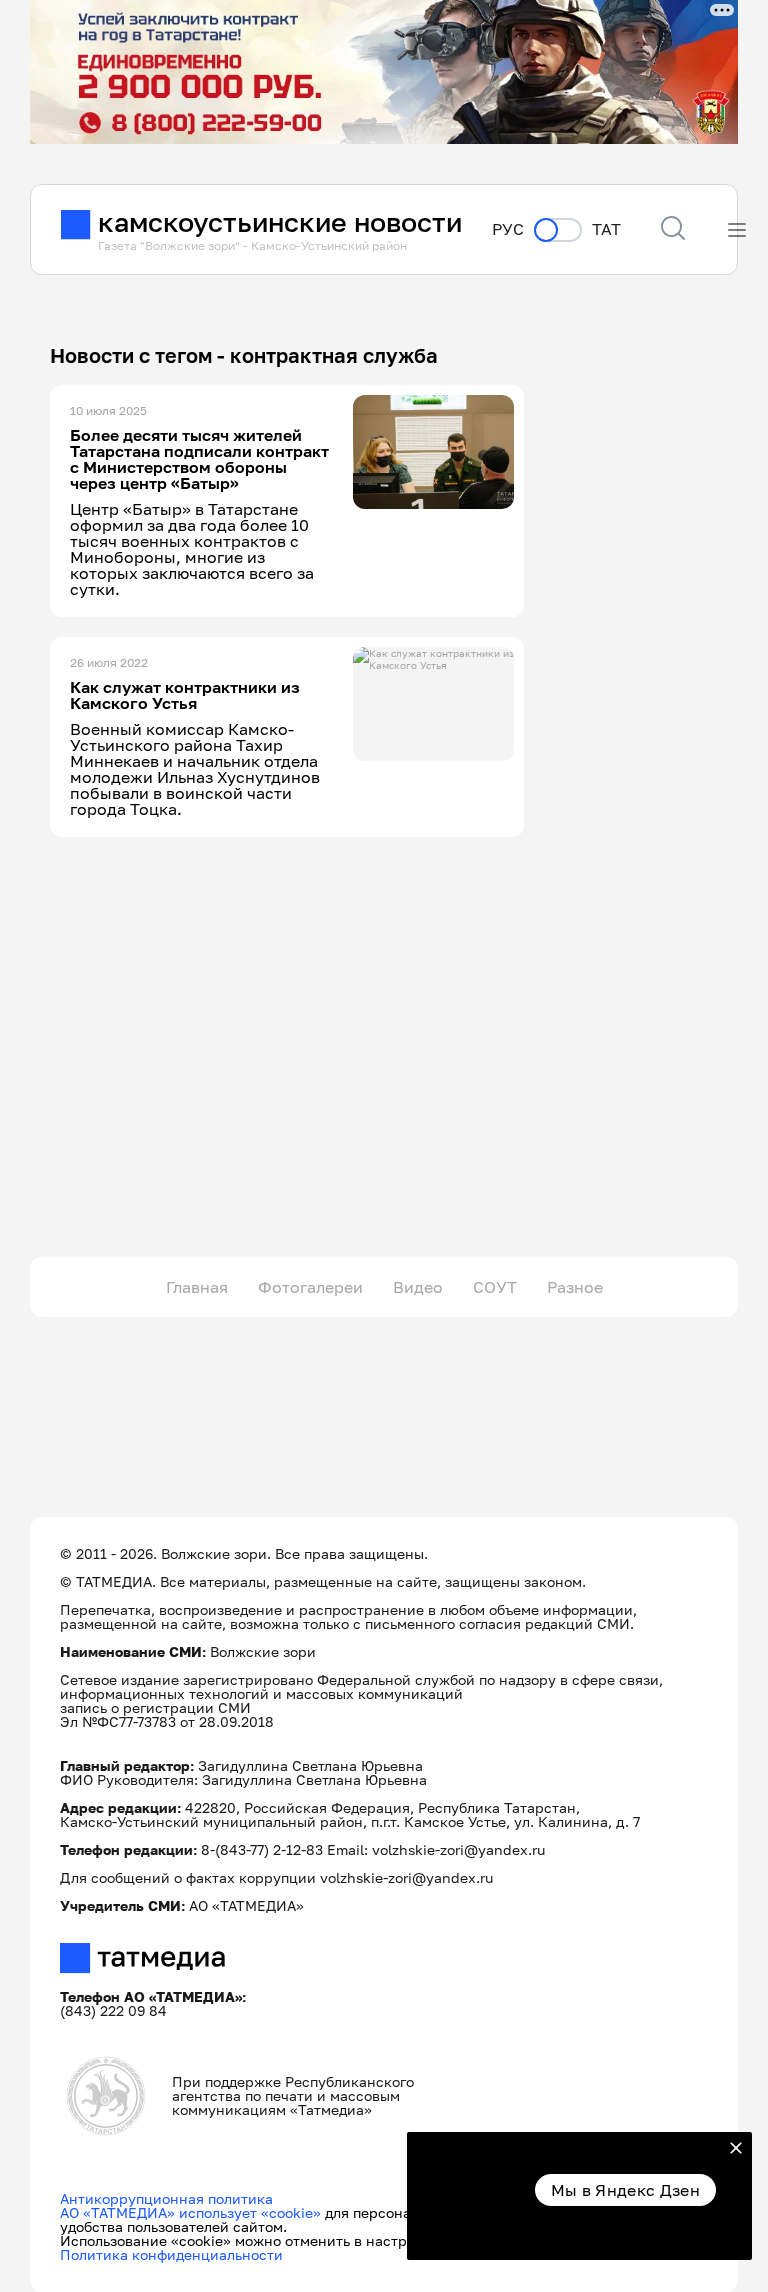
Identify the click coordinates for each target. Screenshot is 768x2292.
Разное (575, 1287)
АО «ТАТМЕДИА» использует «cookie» (190, 2212)
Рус (508, 229)
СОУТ (495, 1287)
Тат (606, 229)
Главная (197, 1287)
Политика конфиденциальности (171, 2254)
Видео (418, 1287)
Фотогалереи (310, 1287)
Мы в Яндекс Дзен (625, 2190)
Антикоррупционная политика (166, 2198)
